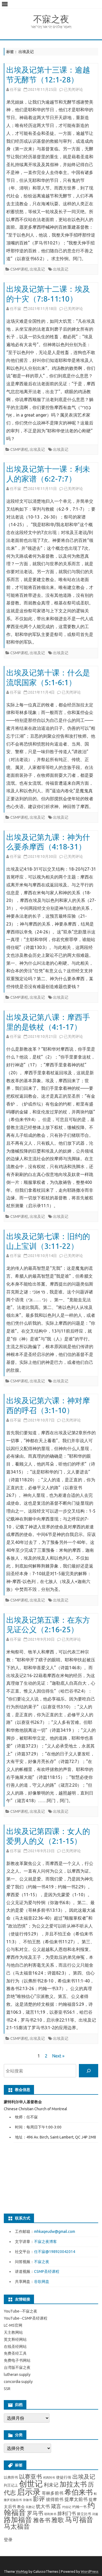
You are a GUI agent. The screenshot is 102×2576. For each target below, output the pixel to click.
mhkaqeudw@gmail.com (55, 2232)
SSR (7, 2389)
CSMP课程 (19, 269)
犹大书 (43, 2506)
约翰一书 (79, 2507)
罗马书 (35, 2513)
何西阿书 (49, 2478)
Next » (58, 2056)
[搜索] (89, 2071)
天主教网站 (13, 2332)
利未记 (51, 2485)
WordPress (90, 2571)
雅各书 (42, 2520)
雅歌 (58, 2520)
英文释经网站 (15, 2339)
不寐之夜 (51, 19)
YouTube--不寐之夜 (21, 2311)
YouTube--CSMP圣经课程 (26, 2318)
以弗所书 (11, 2477)
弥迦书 (27, 2500)
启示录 (29, 2492)
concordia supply (18, 2382)
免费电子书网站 (17, 2360)
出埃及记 (37, 269)
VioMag (22, 2571)
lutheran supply (17, 2375)
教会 (21, 2507)
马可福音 (79, 2520)
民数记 (30, 2507)
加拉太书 (73, 2484)
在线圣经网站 (15, 2347)
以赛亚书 (30, 2477)
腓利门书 (67, 2513)
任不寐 (16, 89)
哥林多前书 (52, 2493)
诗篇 (95, 2514)
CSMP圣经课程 (47, 2271)
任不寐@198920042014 (55, 2252)
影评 (39, 2499)
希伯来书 (79, 2492)
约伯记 (67, 2507)
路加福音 (18, 2520)
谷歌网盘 (42, 2282)
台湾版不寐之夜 (17, 2367)
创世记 (31, 2484)
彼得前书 (55, 2499)
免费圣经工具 (15, 2353)
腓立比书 (84, 2514)
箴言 (56, 2506)
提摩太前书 (76, 2499)
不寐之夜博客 (45, 2242)
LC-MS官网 (13, 2325)
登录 (8, 2540)
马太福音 (17, 2526)
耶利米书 (50, 2514)
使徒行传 (64, 2477)
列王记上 (11, 2485)
